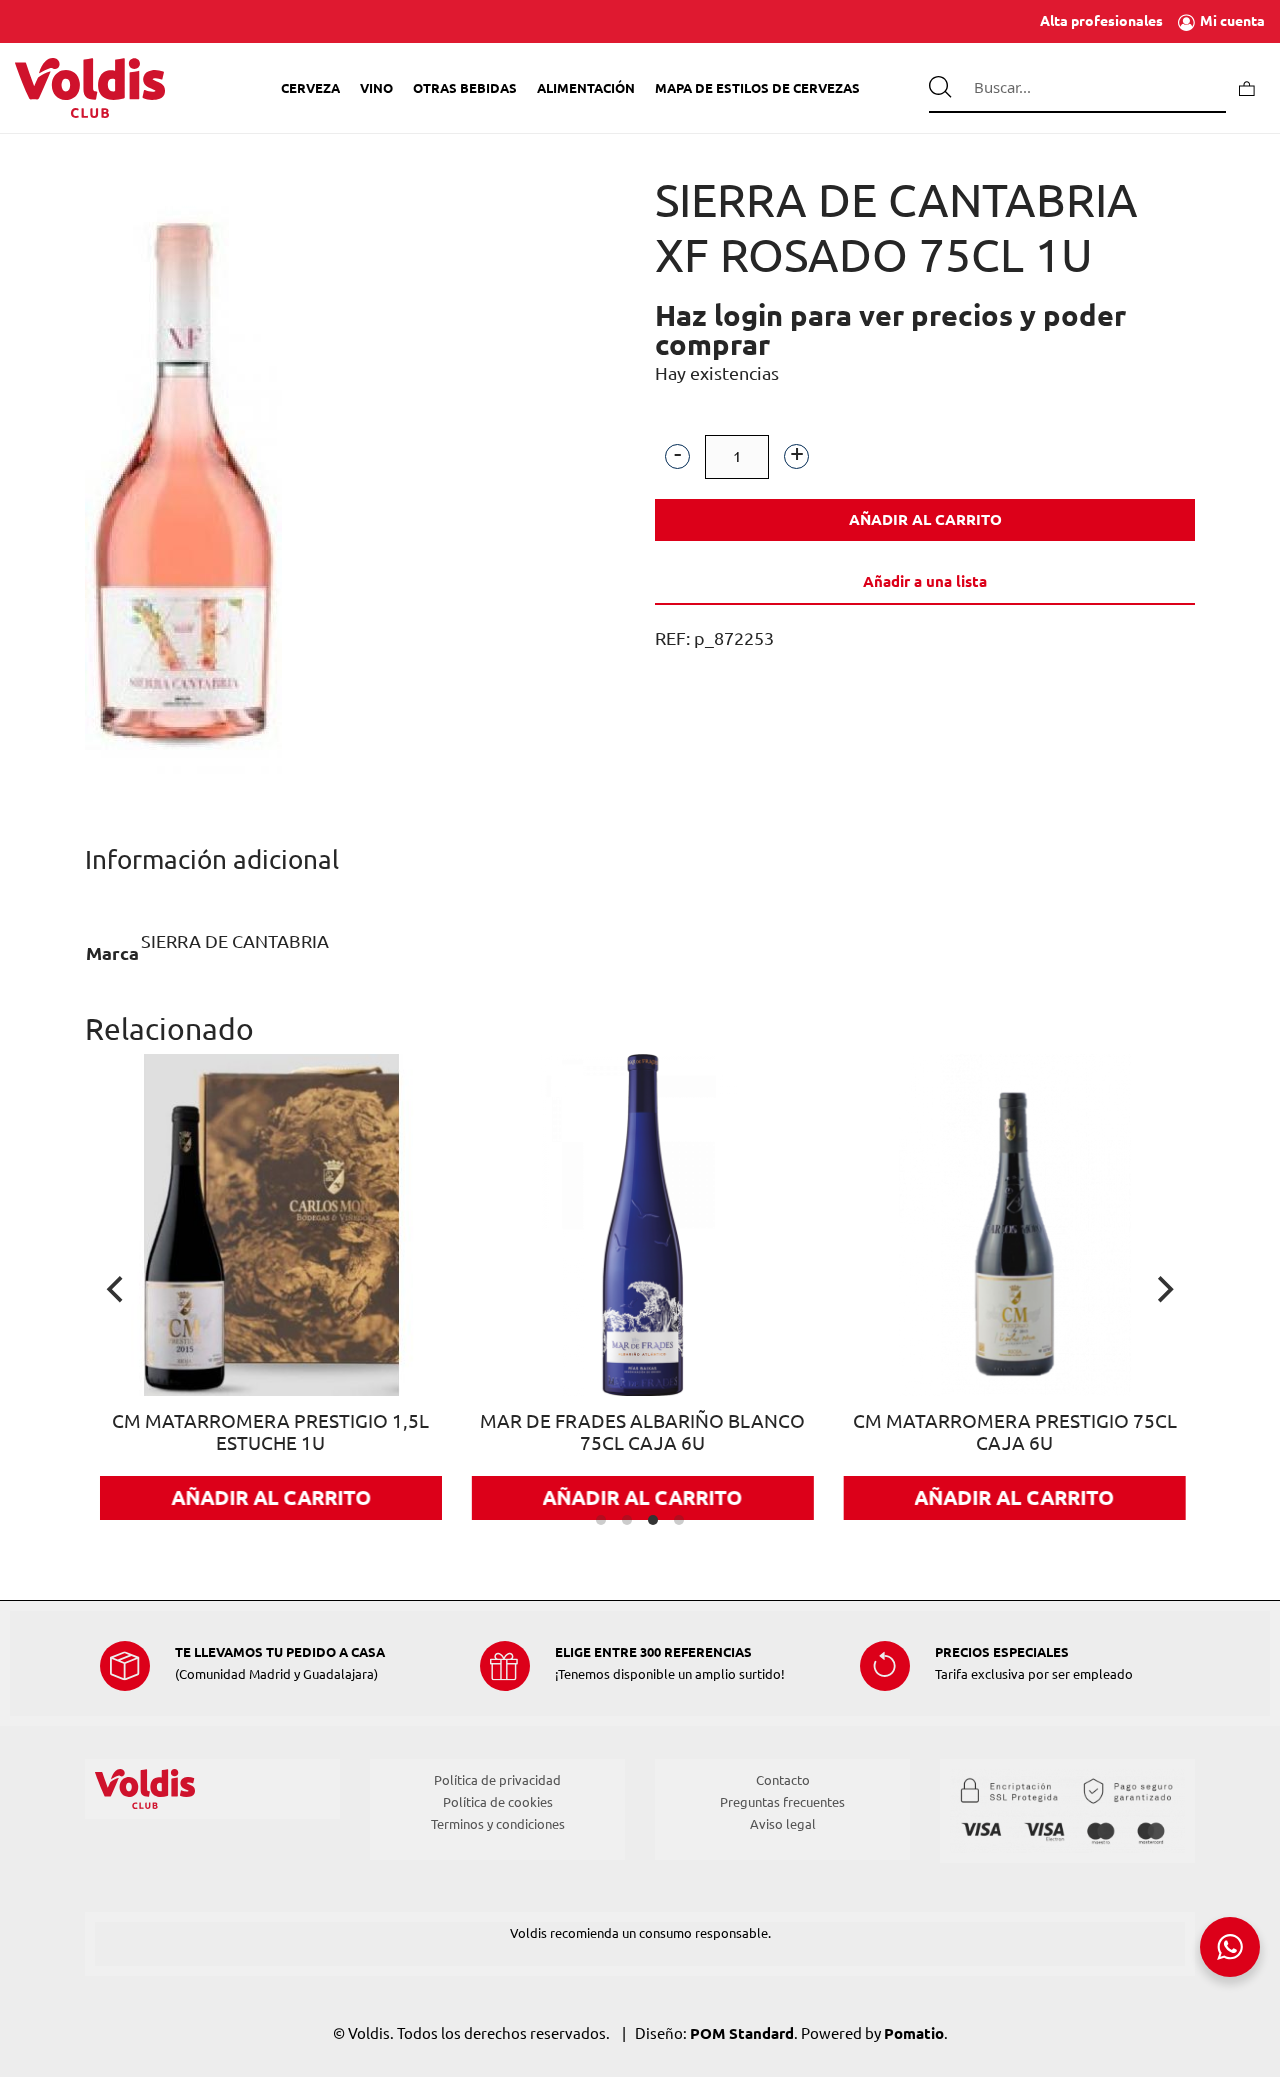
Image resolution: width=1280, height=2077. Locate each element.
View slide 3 (653, 1520)
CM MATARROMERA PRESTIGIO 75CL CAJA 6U (970, 1433)
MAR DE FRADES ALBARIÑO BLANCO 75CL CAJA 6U (597, 1433)
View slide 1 (601, 1520)
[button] (677, 456)
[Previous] (117, 1289)
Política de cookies (498, 1802)
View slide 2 (627, 1520)
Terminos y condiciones (498, 1824)
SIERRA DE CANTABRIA (235, 941)
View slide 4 (679, 1520)
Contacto (783, 1780)
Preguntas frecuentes (782, 1802)
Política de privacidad (497, 1780)
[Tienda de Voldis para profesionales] (90, 88)
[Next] (1163, 1289)
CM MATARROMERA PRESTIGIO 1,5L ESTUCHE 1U (225, 1433)
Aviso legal (783, 1824)
